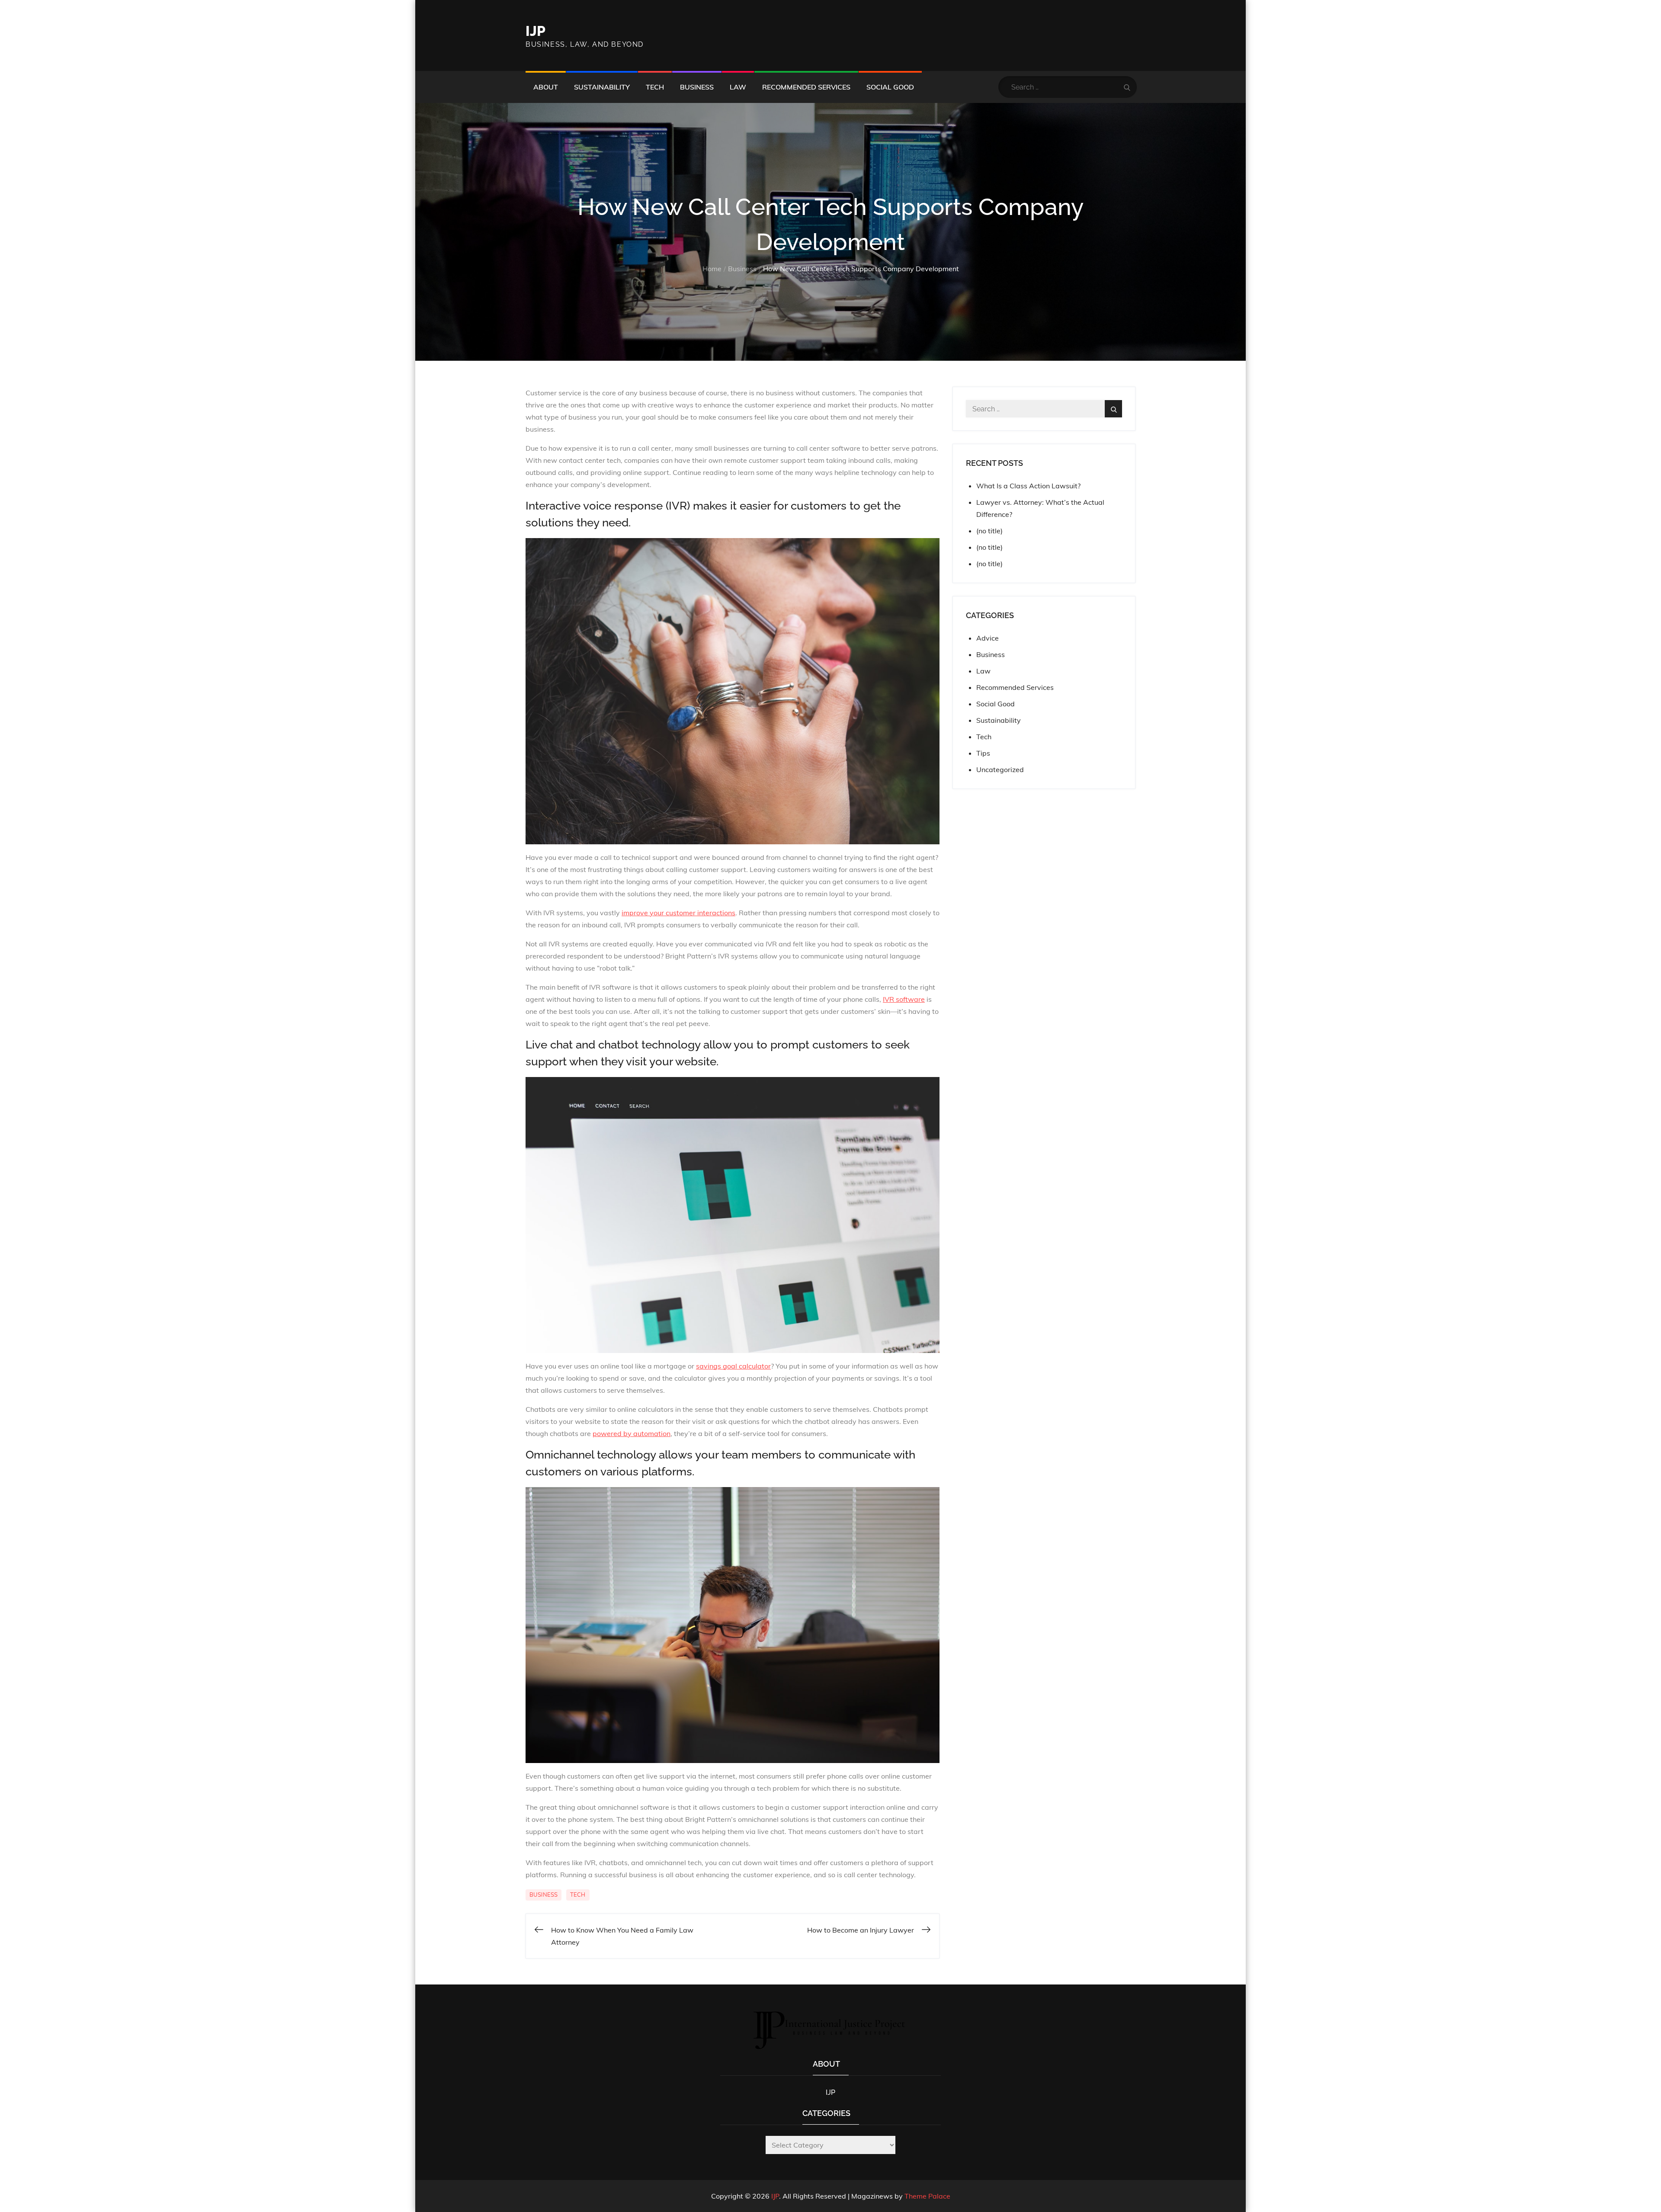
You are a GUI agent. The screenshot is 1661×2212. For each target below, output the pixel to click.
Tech (655, 87)
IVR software (904, 999)
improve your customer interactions (678, 913)
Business (697, 87)
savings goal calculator (733, 1366)
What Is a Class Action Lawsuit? (1028, 486)
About (546, 87)
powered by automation (632, 1433)
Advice (988, 638)
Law (738, 87)
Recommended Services (806, 87)
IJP (535, 31)
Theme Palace (927, 2196)
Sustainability (602, 87)
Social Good (890, 87)
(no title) (989, 531)
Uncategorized (1000, 769)
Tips (983, 753)
